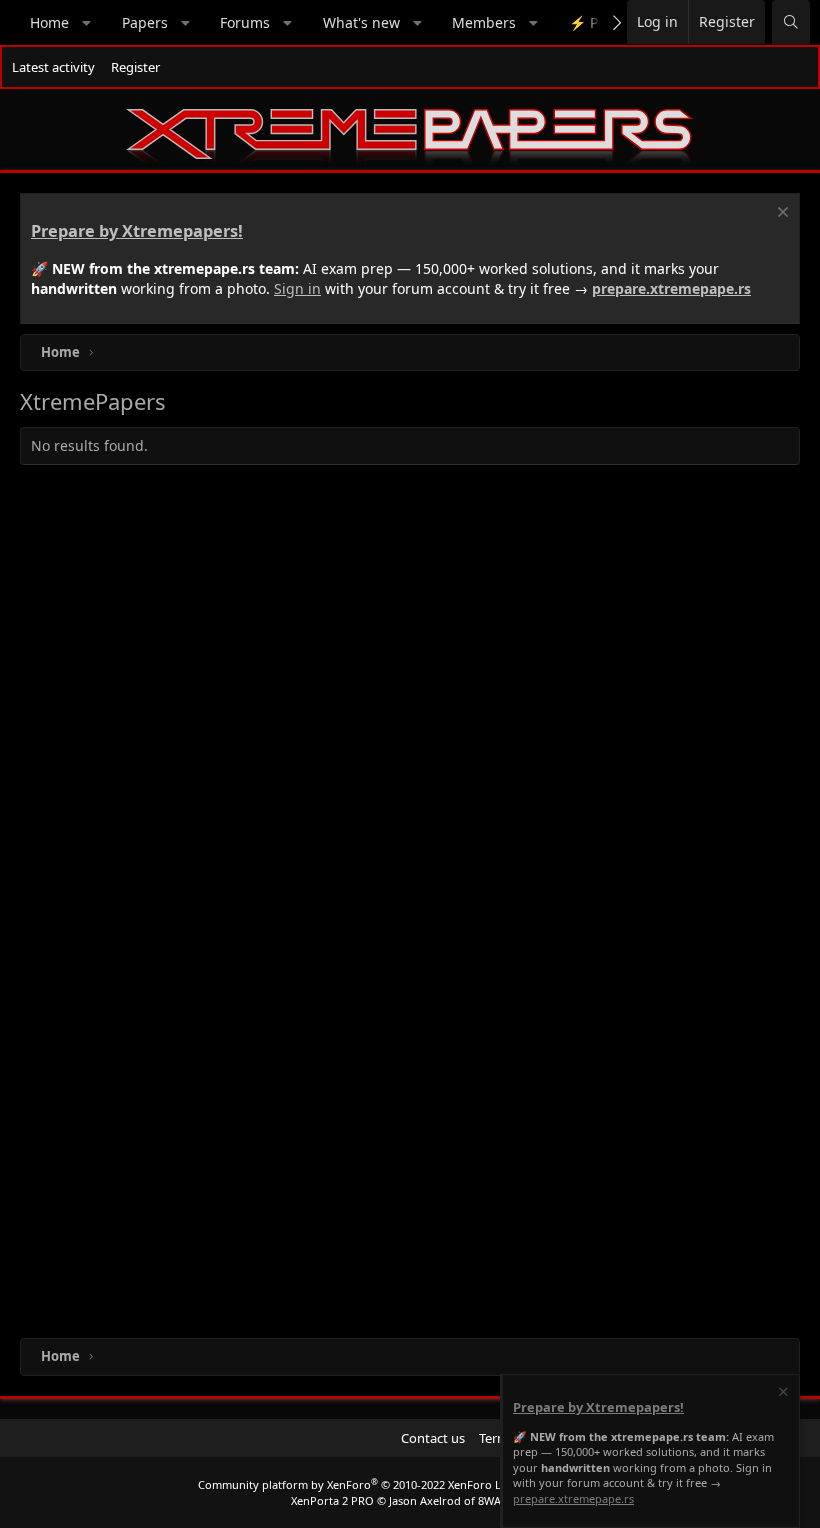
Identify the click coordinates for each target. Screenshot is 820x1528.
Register (135, 67)
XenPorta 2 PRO (332, 1500)
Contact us (433, 1438)
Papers (145, 22)
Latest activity (53, 67)
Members (484, 22)
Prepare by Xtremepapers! (137, 231)
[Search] (791, 22)
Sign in (297, 288)
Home (49, 22)
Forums (245, 22)
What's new (361, 22)
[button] (87, 23)
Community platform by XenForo (356, 1484)
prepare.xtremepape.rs (671, 288)
